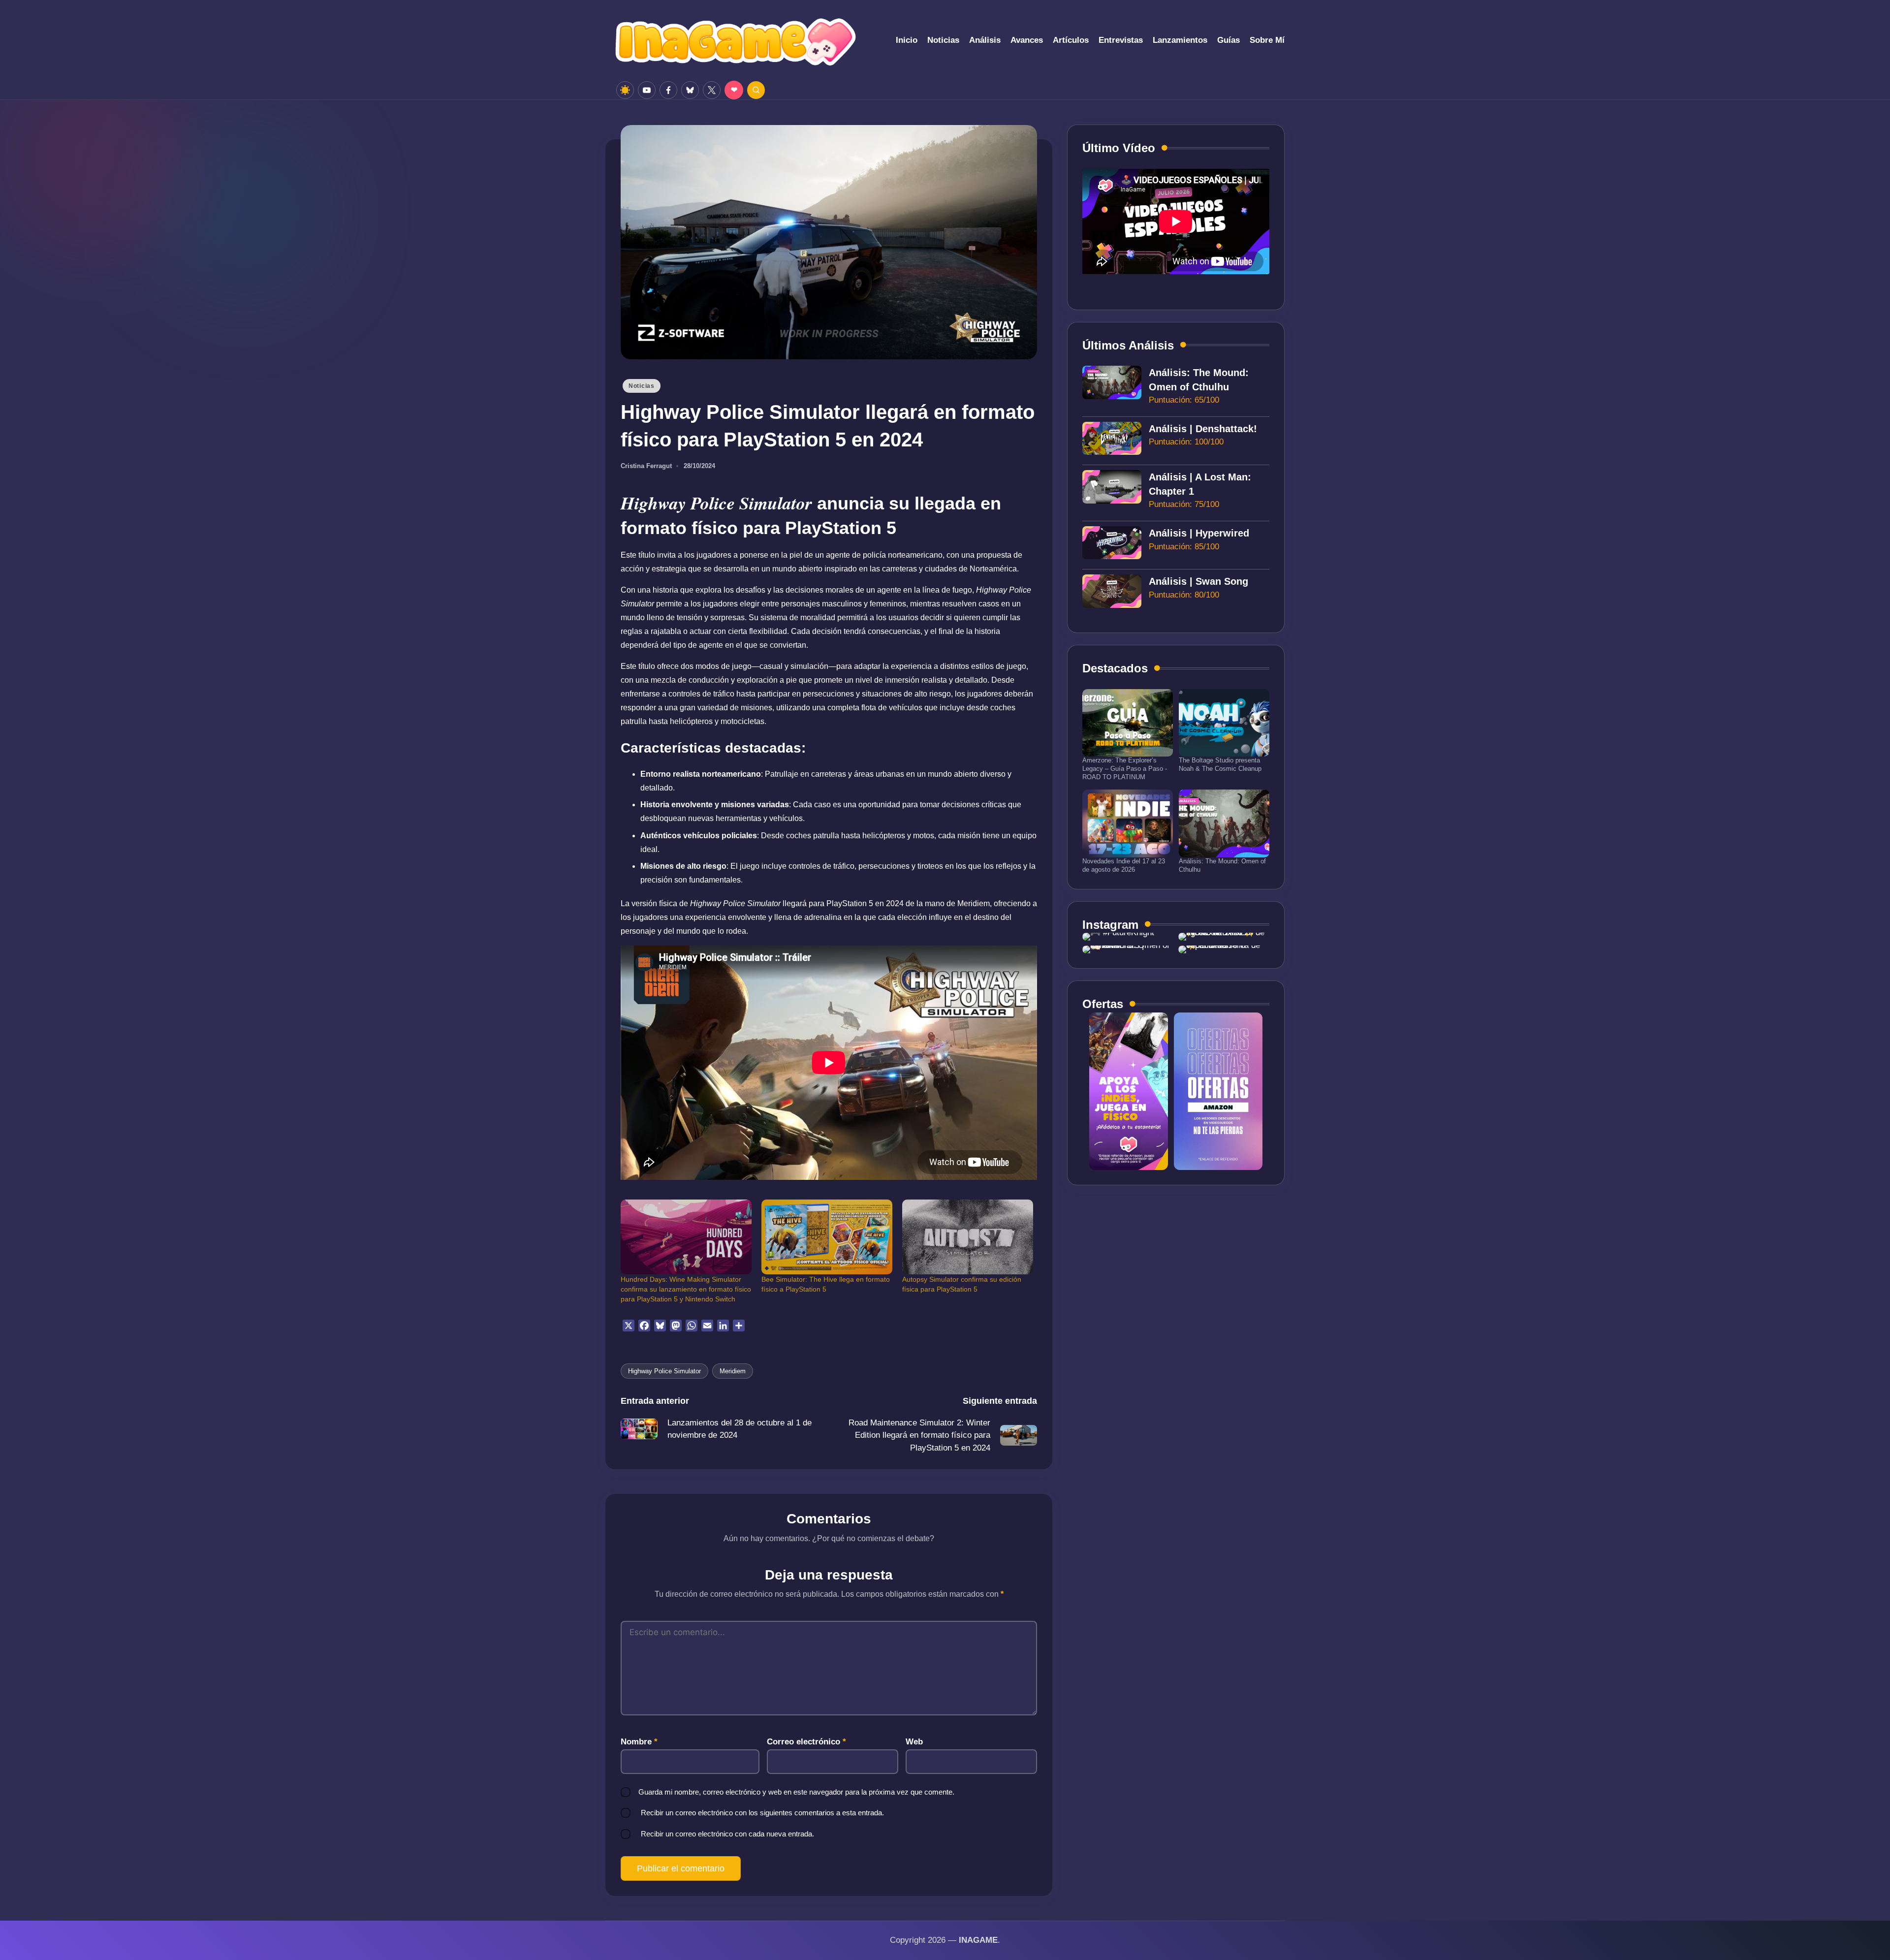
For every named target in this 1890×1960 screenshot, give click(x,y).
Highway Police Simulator (664, 1371)
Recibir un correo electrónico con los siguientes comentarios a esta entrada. (762, 1813)
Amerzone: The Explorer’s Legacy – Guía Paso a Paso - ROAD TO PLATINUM (1125, 769)
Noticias (642, 386)
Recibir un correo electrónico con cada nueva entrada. (727, 1834)
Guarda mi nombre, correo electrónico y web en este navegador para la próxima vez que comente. (796, 1792)
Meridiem (733, 1371)
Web (914, 1742)
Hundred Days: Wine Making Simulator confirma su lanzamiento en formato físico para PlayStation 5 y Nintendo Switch (686, 1289)
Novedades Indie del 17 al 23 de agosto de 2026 (1124, 865)
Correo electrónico (806, 1742)
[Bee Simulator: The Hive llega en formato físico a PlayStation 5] (827, 1237)
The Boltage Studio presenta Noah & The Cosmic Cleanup (1220, 764)
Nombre (639, 1742)
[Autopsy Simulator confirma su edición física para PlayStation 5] (968, 1237)
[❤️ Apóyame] (734, 90)
